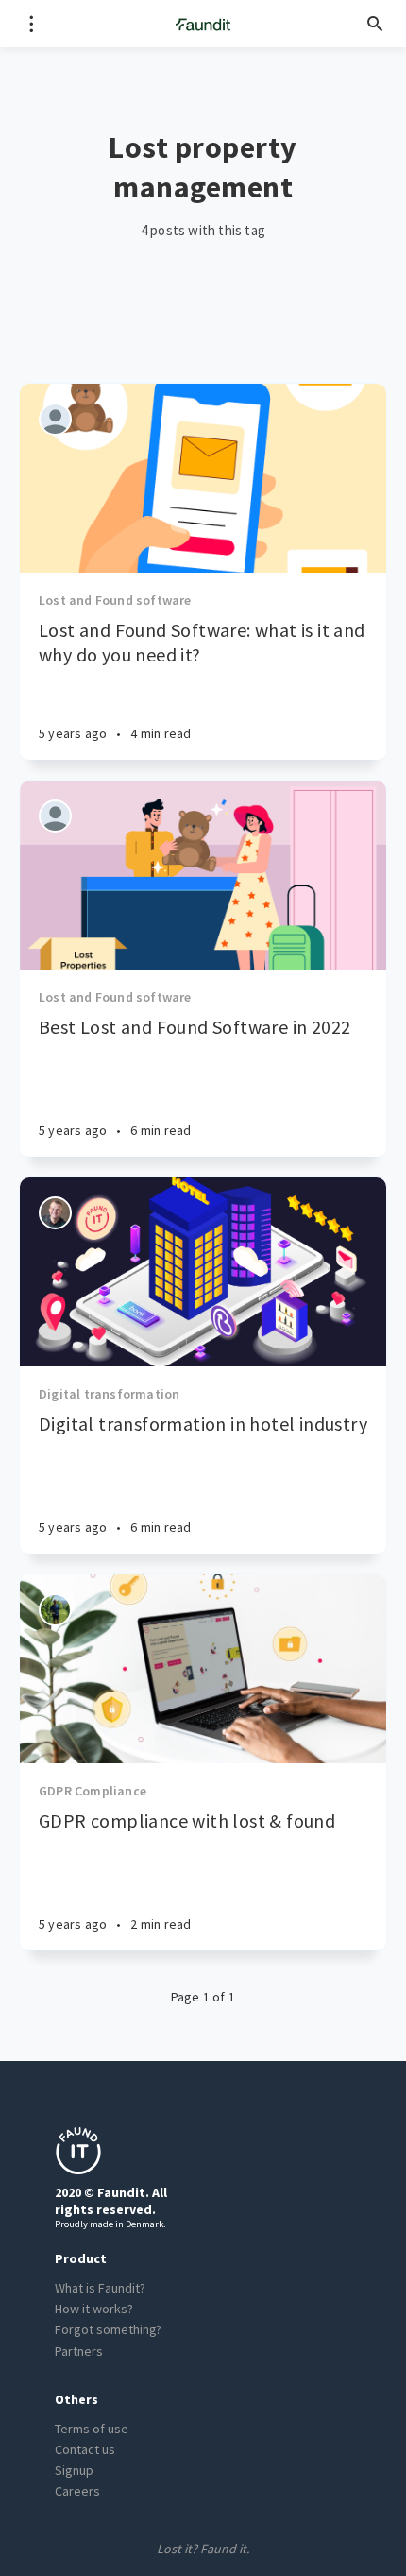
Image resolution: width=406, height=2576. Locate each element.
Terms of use (92, 2429)
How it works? (94, 2309)
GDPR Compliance (93, 1791)
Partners (79, 2351)
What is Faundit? (100, 2288)
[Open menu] (31, 24)
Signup (74, 2470)
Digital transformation (109, 1394)
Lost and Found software (115, 600)
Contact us (85, 2449)
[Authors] (55, 419)
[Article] (203, 478)
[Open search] (375, 24)
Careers (77, 2491)
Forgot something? (108, 2329)
